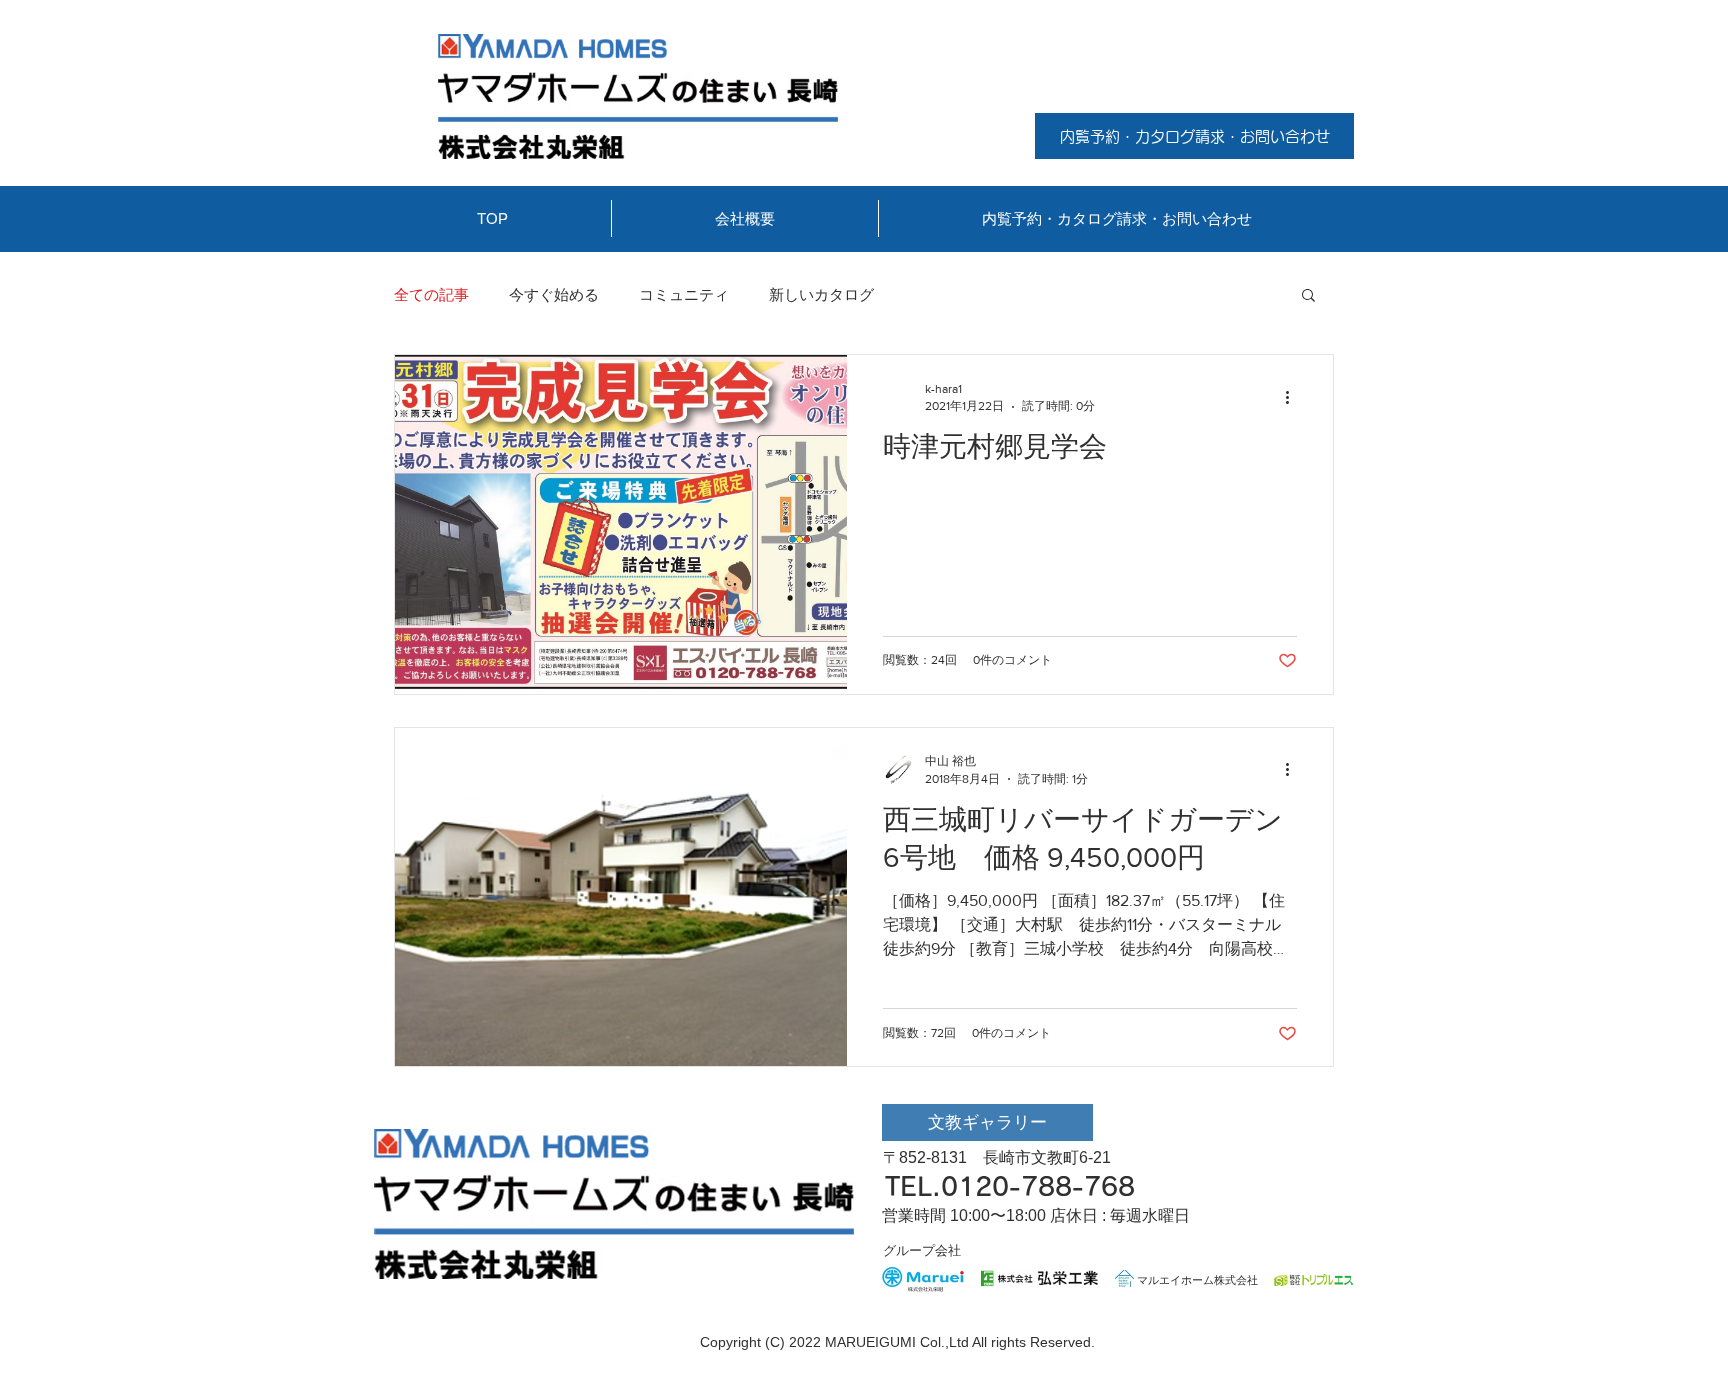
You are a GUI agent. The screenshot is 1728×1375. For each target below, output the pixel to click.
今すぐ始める (554, 294)
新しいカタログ (821, 294)
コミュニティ (684, 294)
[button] (1308, 296)
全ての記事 (431, 294)
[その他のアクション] (1294, 397)
